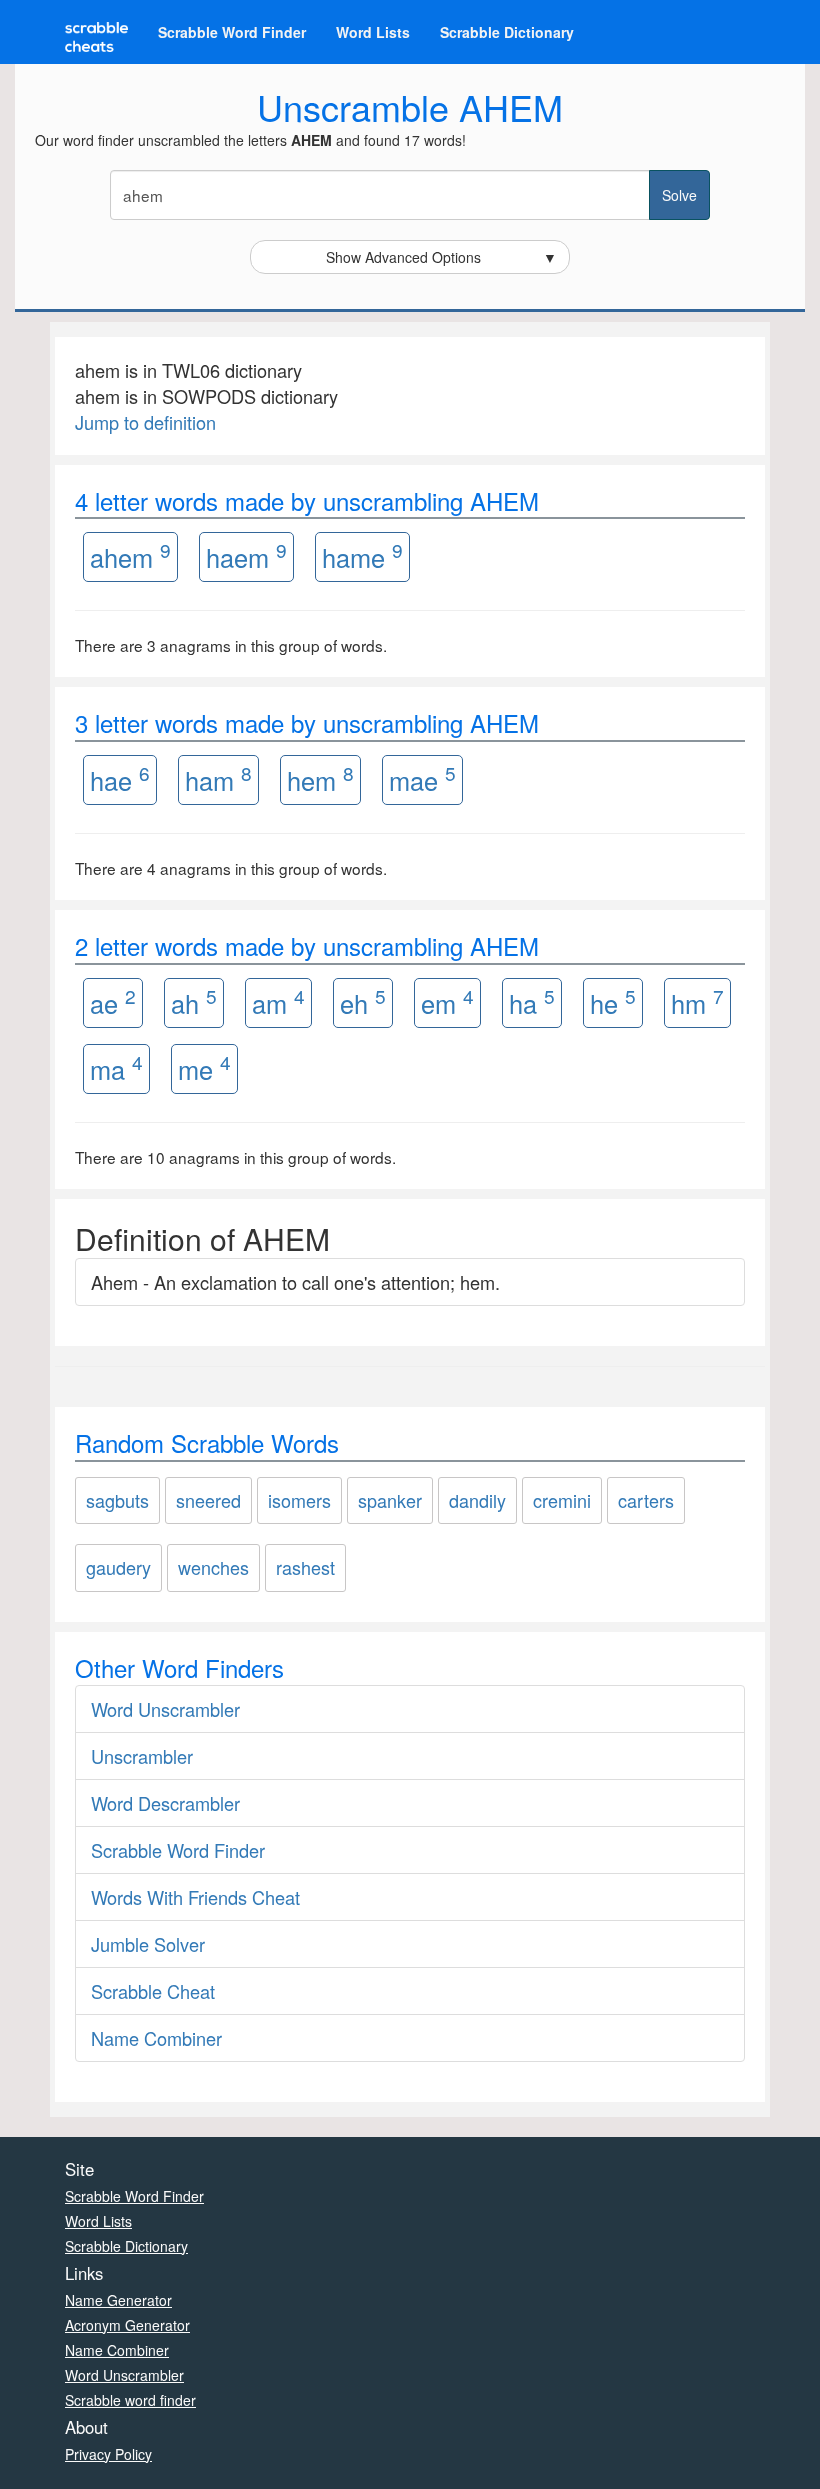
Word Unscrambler (165, 1709)
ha (532, 1001)
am (278, 1001)
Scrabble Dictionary (507, 32)
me (204, 1067)
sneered (208, 1500)
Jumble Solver (148, 1944)
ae (113, 1001)
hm (697, 1001)
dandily (477, 1500)
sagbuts (117, 1500)
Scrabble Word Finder (232, 32)
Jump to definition (145, 422)
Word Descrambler (165, 1803)
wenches (213, 1567)
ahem (130, 555)
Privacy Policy (108, 2454)
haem (246, 555)
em (447, 1001)
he (613, 1001)
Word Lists (373, 32)
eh (363, 1001)
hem (320, 778)
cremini (562, 1500)
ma (116, 1067)
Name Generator (118, 2300)
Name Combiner (156, 2038)
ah (194, 1001)
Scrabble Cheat (153, 1991)
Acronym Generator (127, 2325)
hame (362, 555)
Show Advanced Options (442, 257)
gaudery (118, 1567)
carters (646, 1500)
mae (422, 778)
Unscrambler (142, 1756)
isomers (299, 1500)
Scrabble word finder (130, 2400)
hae (120, 778)
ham (218, 778)
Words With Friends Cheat (195, 1897)
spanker (390, 1500)
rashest (305, 1567)
